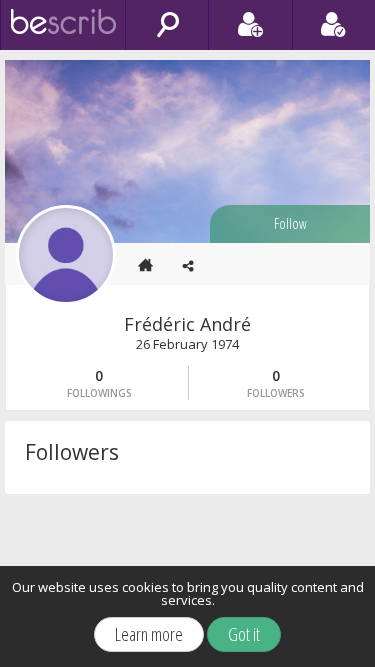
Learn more (149, 634)
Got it (244, 634)
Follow (290, 223)
